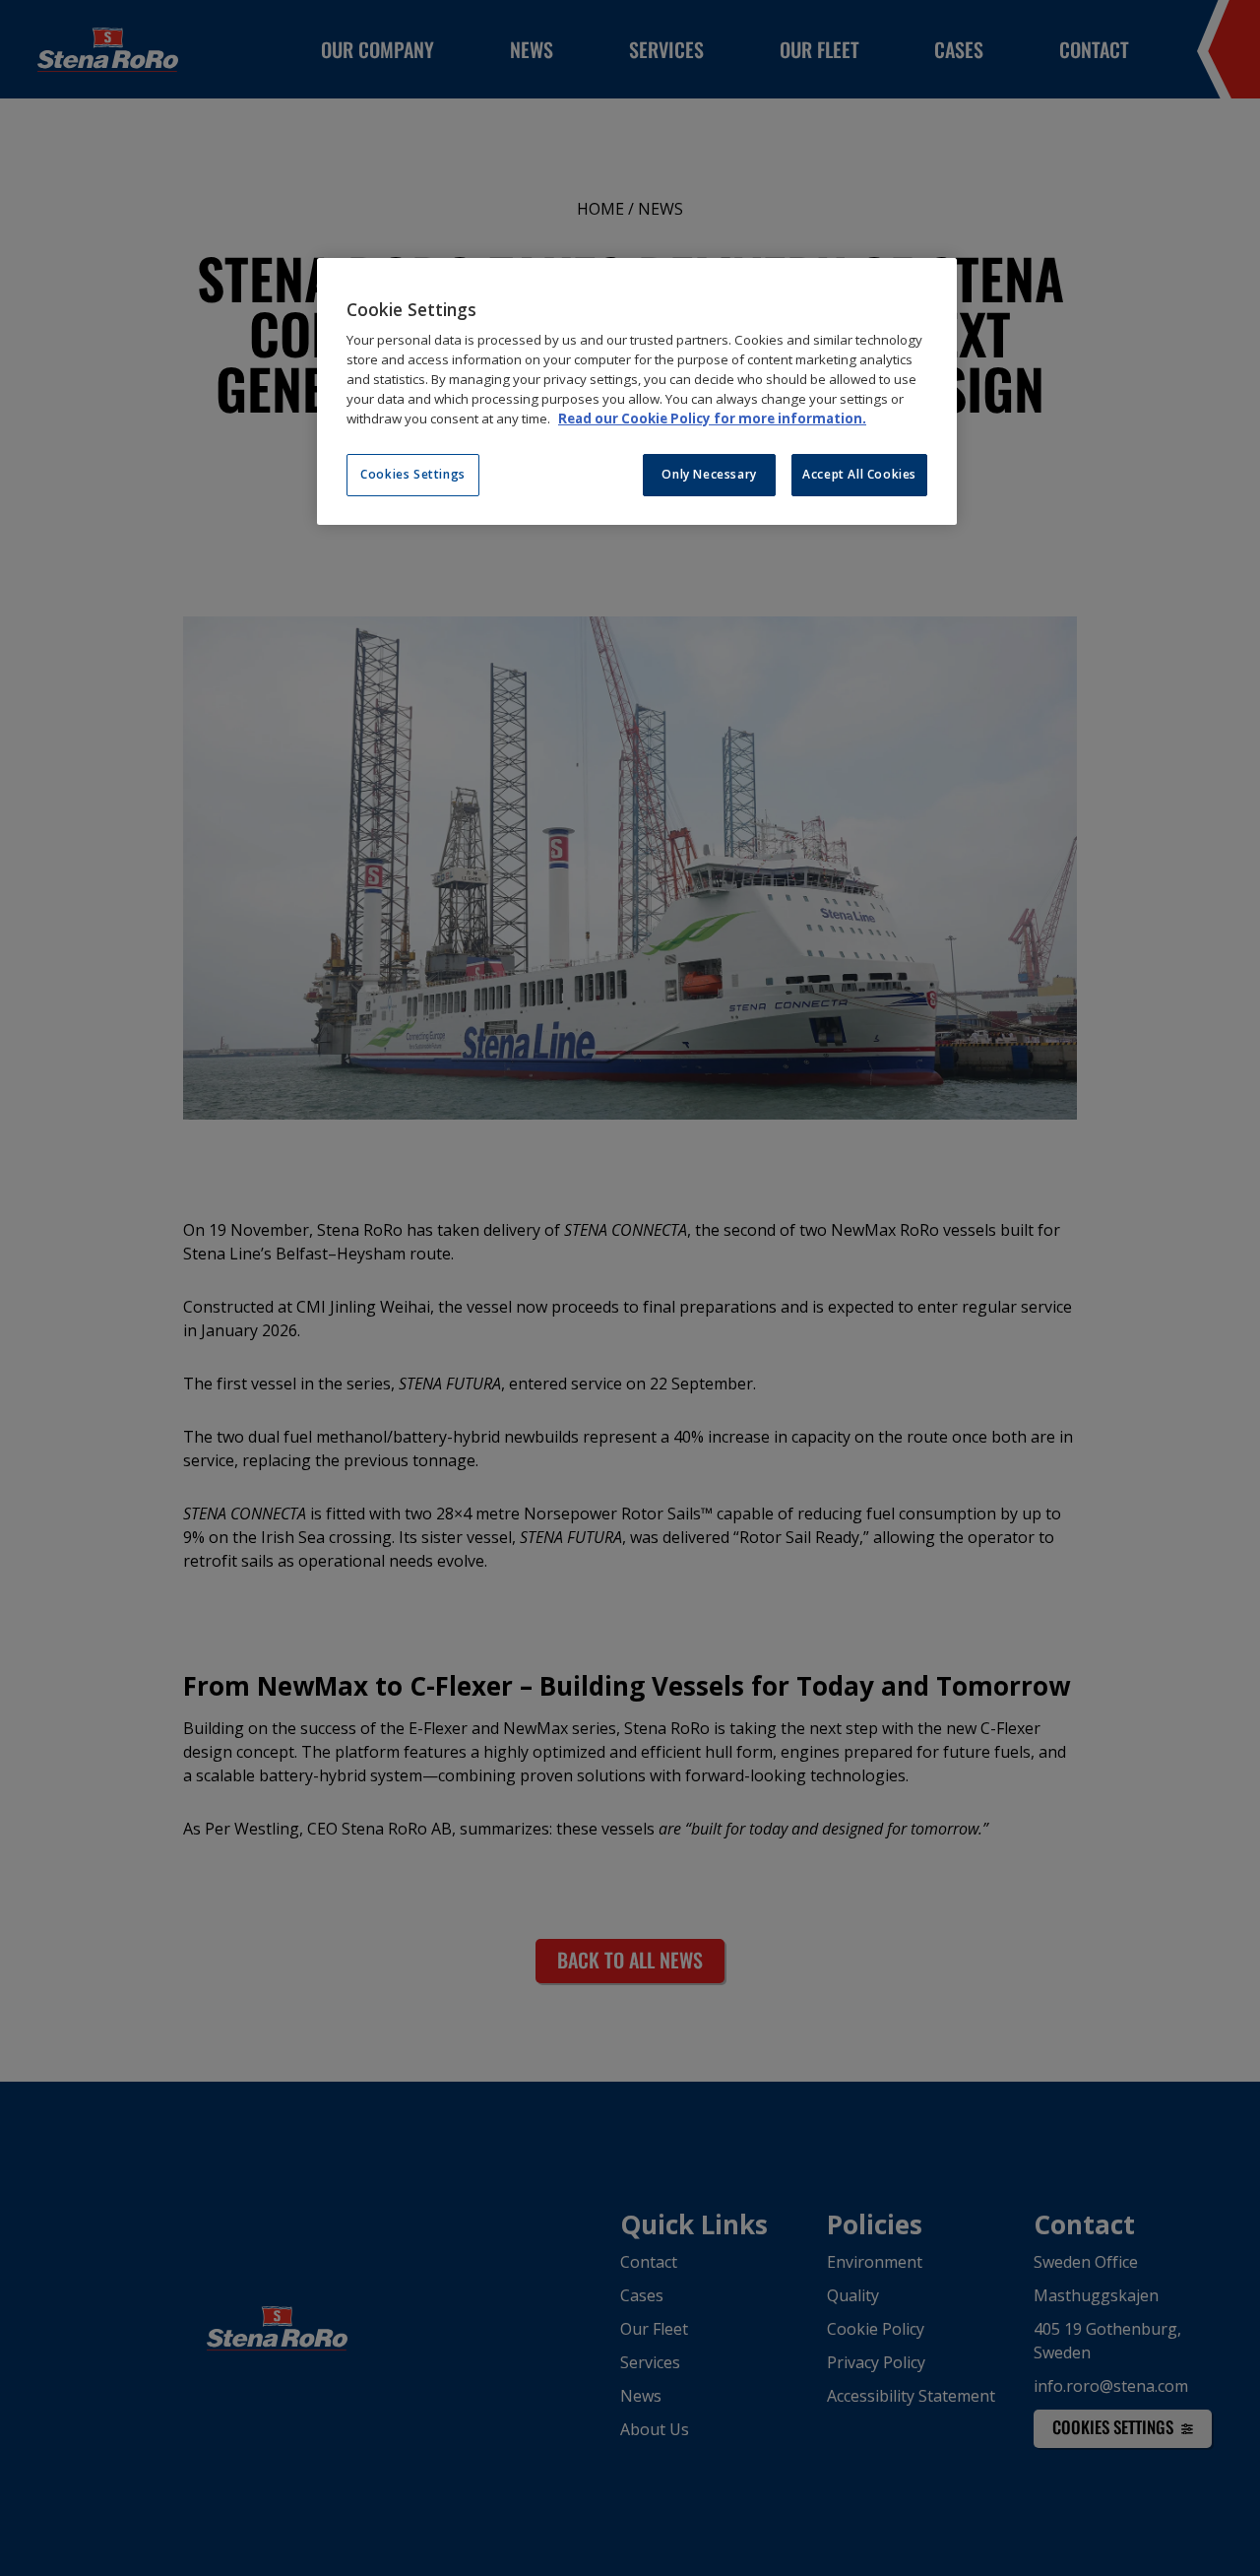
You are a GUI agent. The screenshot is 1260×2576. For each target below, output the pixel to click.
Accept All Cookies (859, 474)
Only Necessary (709, 474)
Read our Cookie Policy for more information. (712, 419)
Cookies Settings (413, 474)
